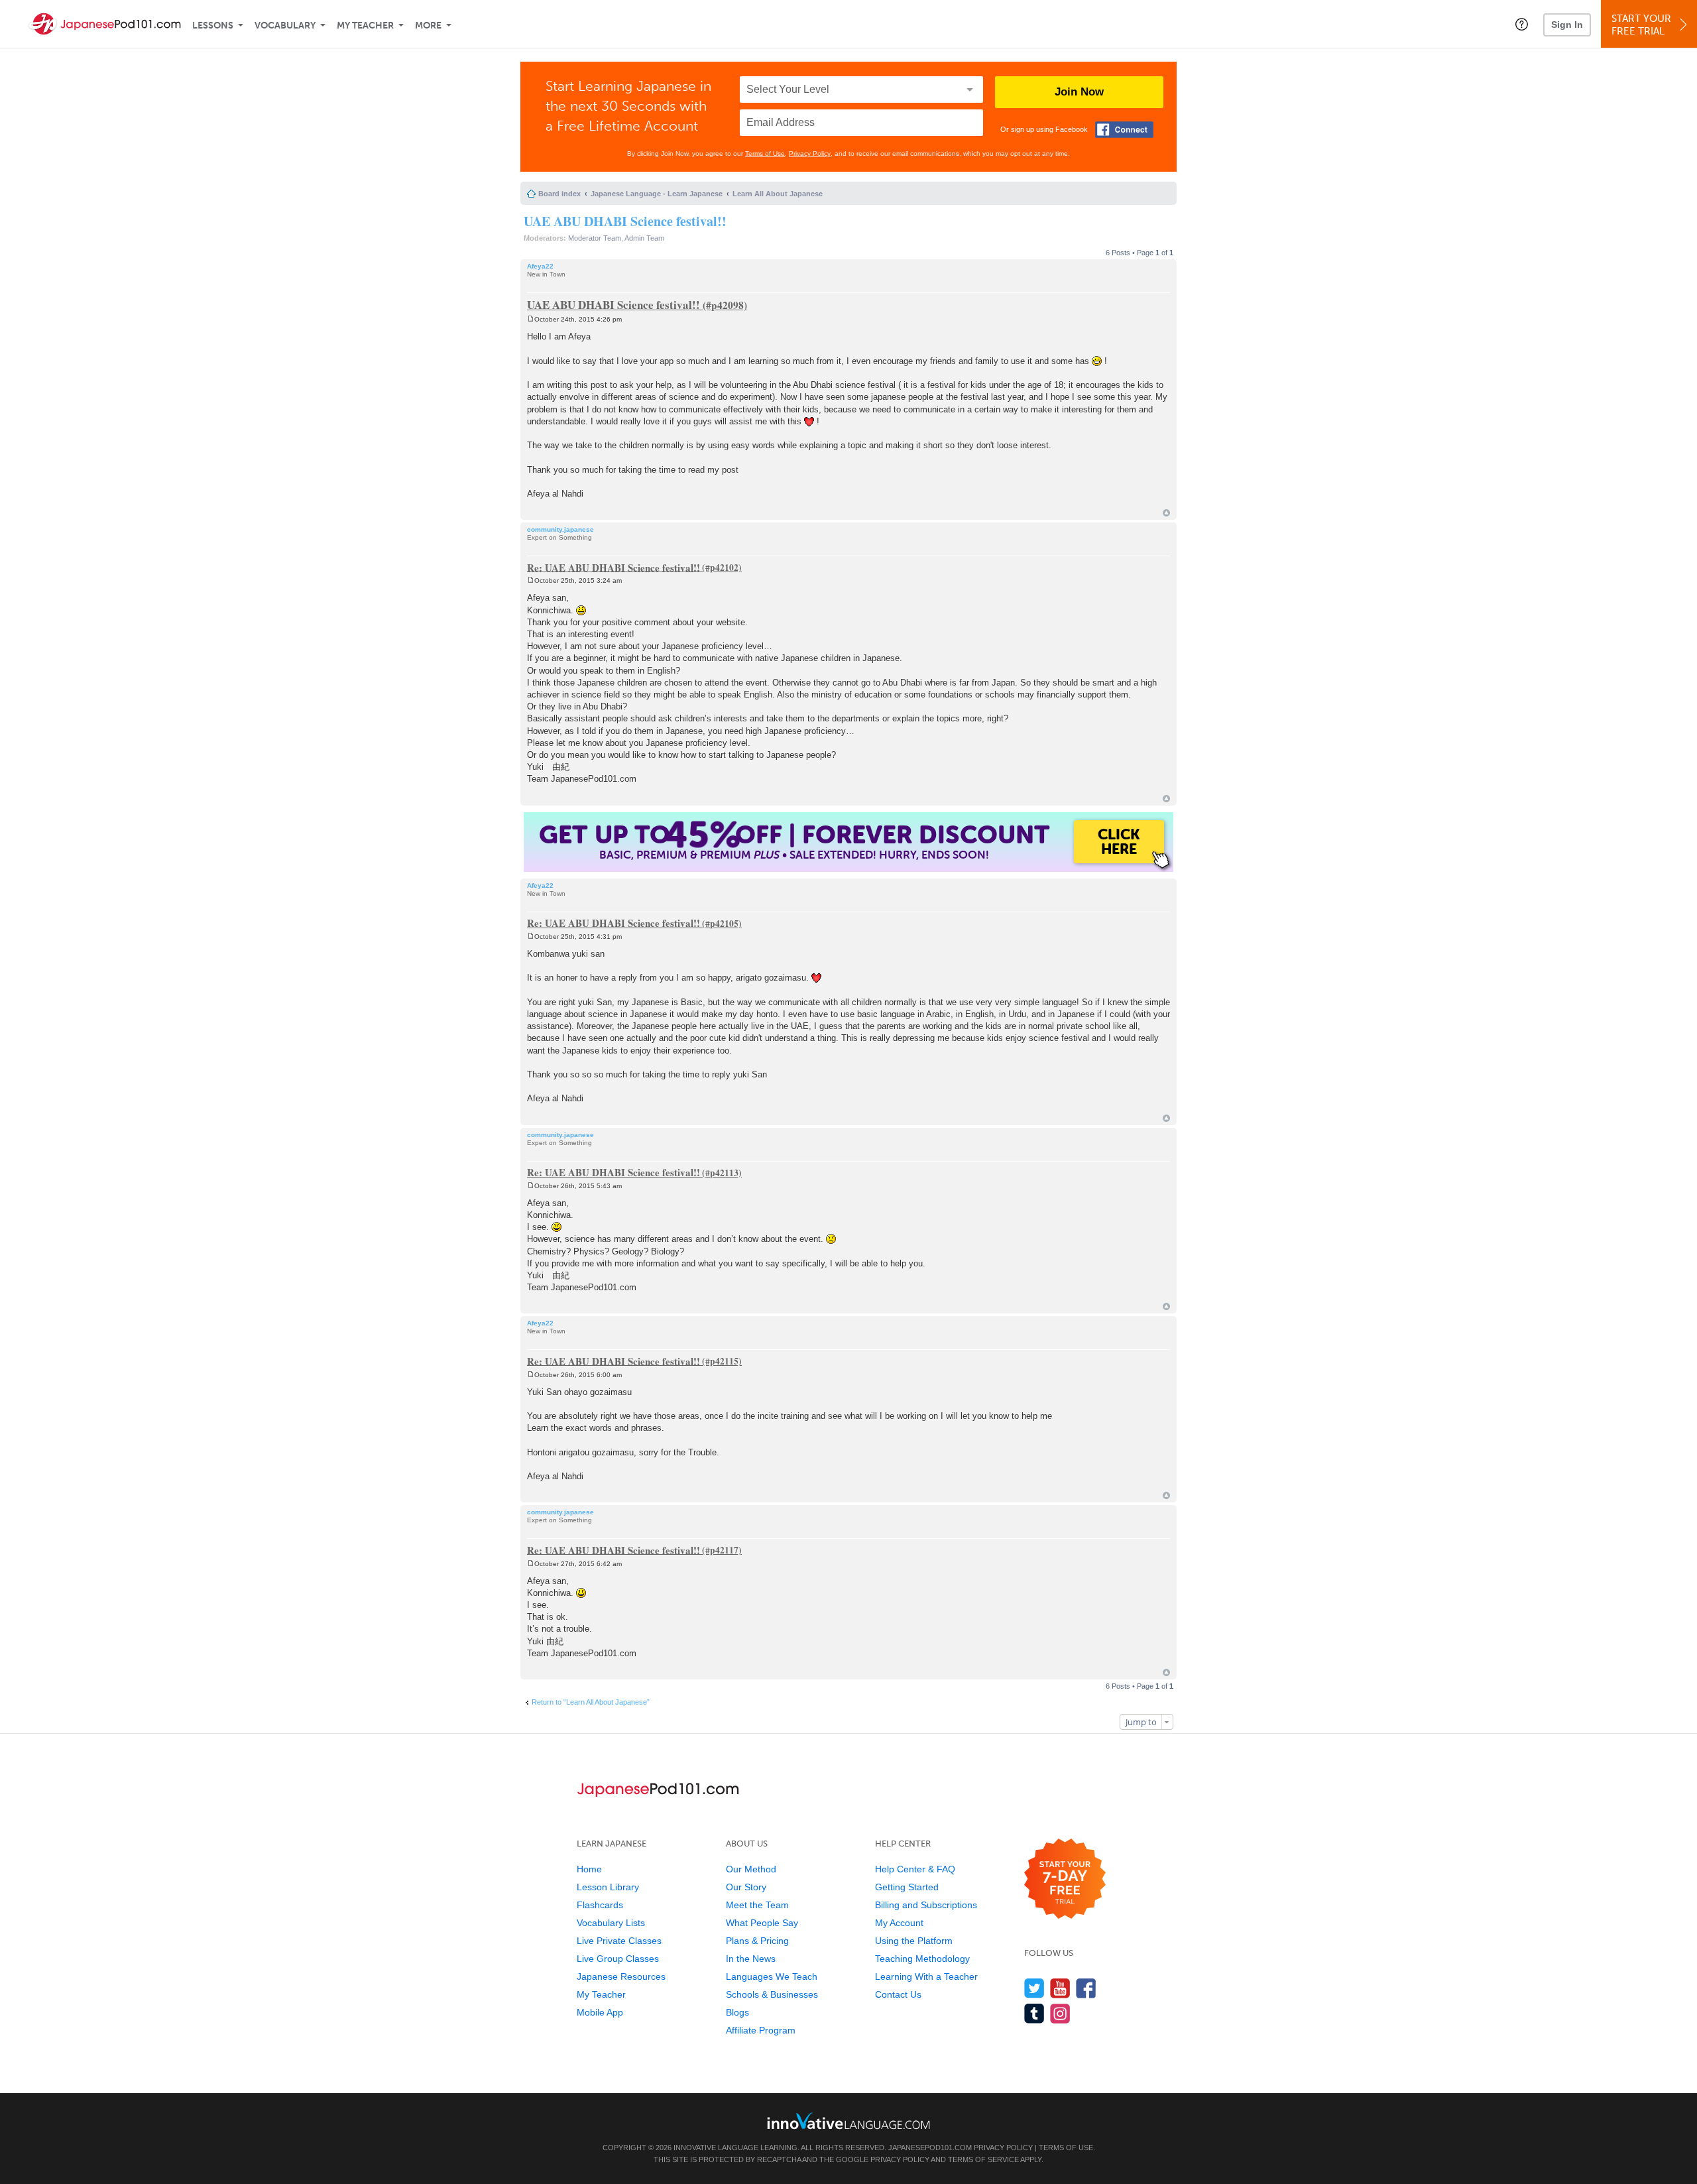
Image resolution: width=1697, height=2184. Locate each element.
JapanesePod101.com (930, 2148)
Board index (559, 194)
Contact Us (898, 1994)
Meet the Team (757, 1905)
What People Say (762, 1923)
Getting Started (907, 1887)
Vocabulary (285, 26)
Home (589, 1869)
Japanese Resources (621, 1976)
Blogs (737, 2012)
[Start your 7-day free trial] (1065, 1879)
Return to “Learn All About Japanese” (591, 1702)
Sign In (1567, 25)
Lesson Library (608, 1887)
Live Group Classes (618, 1959)
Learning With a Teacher (926, 1976)
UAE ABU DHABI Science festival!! (625, 221)
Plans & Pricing (757, 1941)
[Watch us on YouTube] (1060, 1988)
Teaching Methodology (922, 1959)
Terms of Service (983, 2159)
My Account (899, 1923)
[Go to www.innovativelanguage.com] (848, 2121)
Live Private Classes (619, 1941)
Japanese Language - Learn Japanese (657, 194)
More (428, 26)
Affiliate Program (761, 2030)
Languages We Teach (772, 1976)
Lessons (213, 26)
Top (1166, 513)
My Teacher (365, 26)
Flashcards (600, 1905)
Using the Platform (914, 1941)
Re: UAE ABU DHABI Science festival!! (614, 567)
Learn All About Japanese (778, 194)
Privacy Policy (810, 153)
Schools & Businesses (772, 1994)
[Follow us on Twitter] (1034, 1988)
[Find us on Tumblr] (1034, 2013)
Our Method (751, 1869)
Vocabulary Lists (611, 1923)
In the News (751, 1959)
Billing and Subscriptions (926, 1905)
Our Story (746, 1887)
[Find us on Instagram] (1060, 2013)
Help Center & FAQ (915, 1869)
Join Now (1079, 92)
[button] (1522, 24)
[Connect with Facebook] (1124, 130)
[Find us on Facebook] (1086, 1988)
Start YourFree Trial (1641, 25)
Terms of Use (765, 153)
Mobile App (600, 2012)
